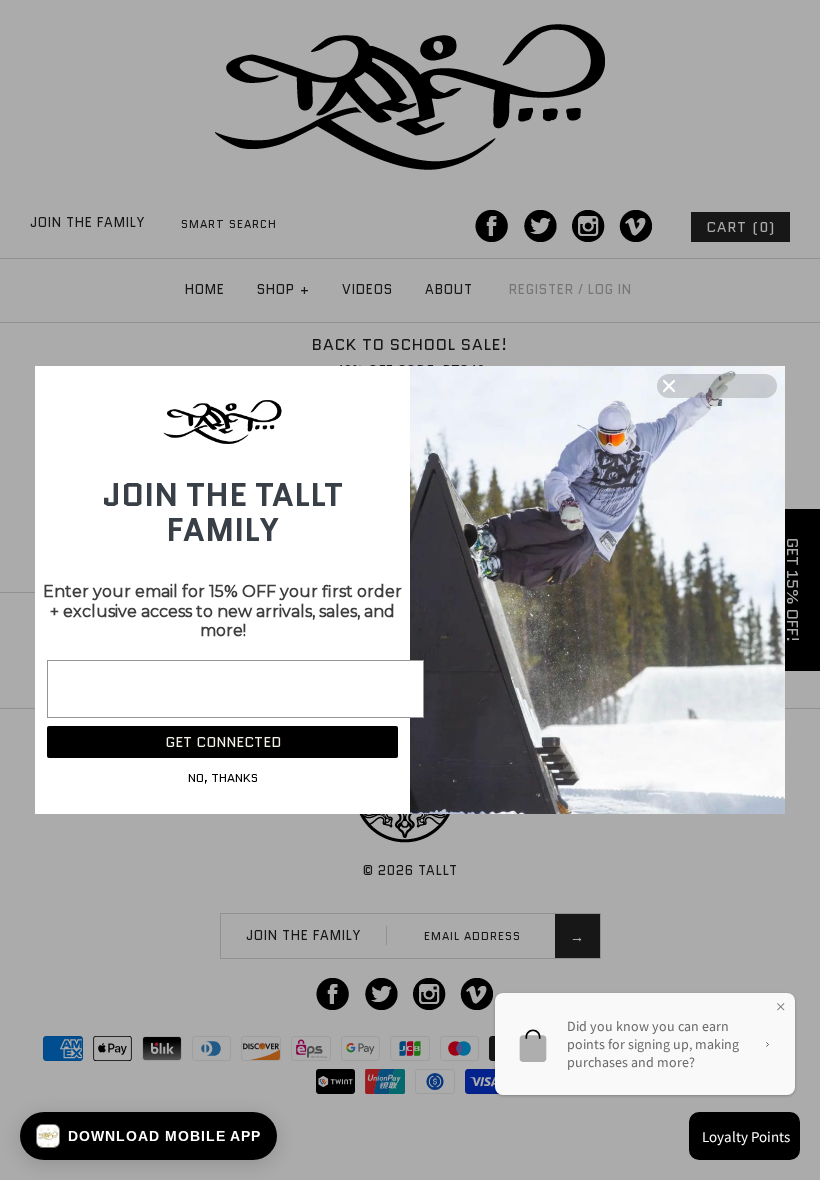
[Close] (717, 386)
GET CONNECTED (223, 742)
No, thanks (223, 777)
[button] (148, 1136)
